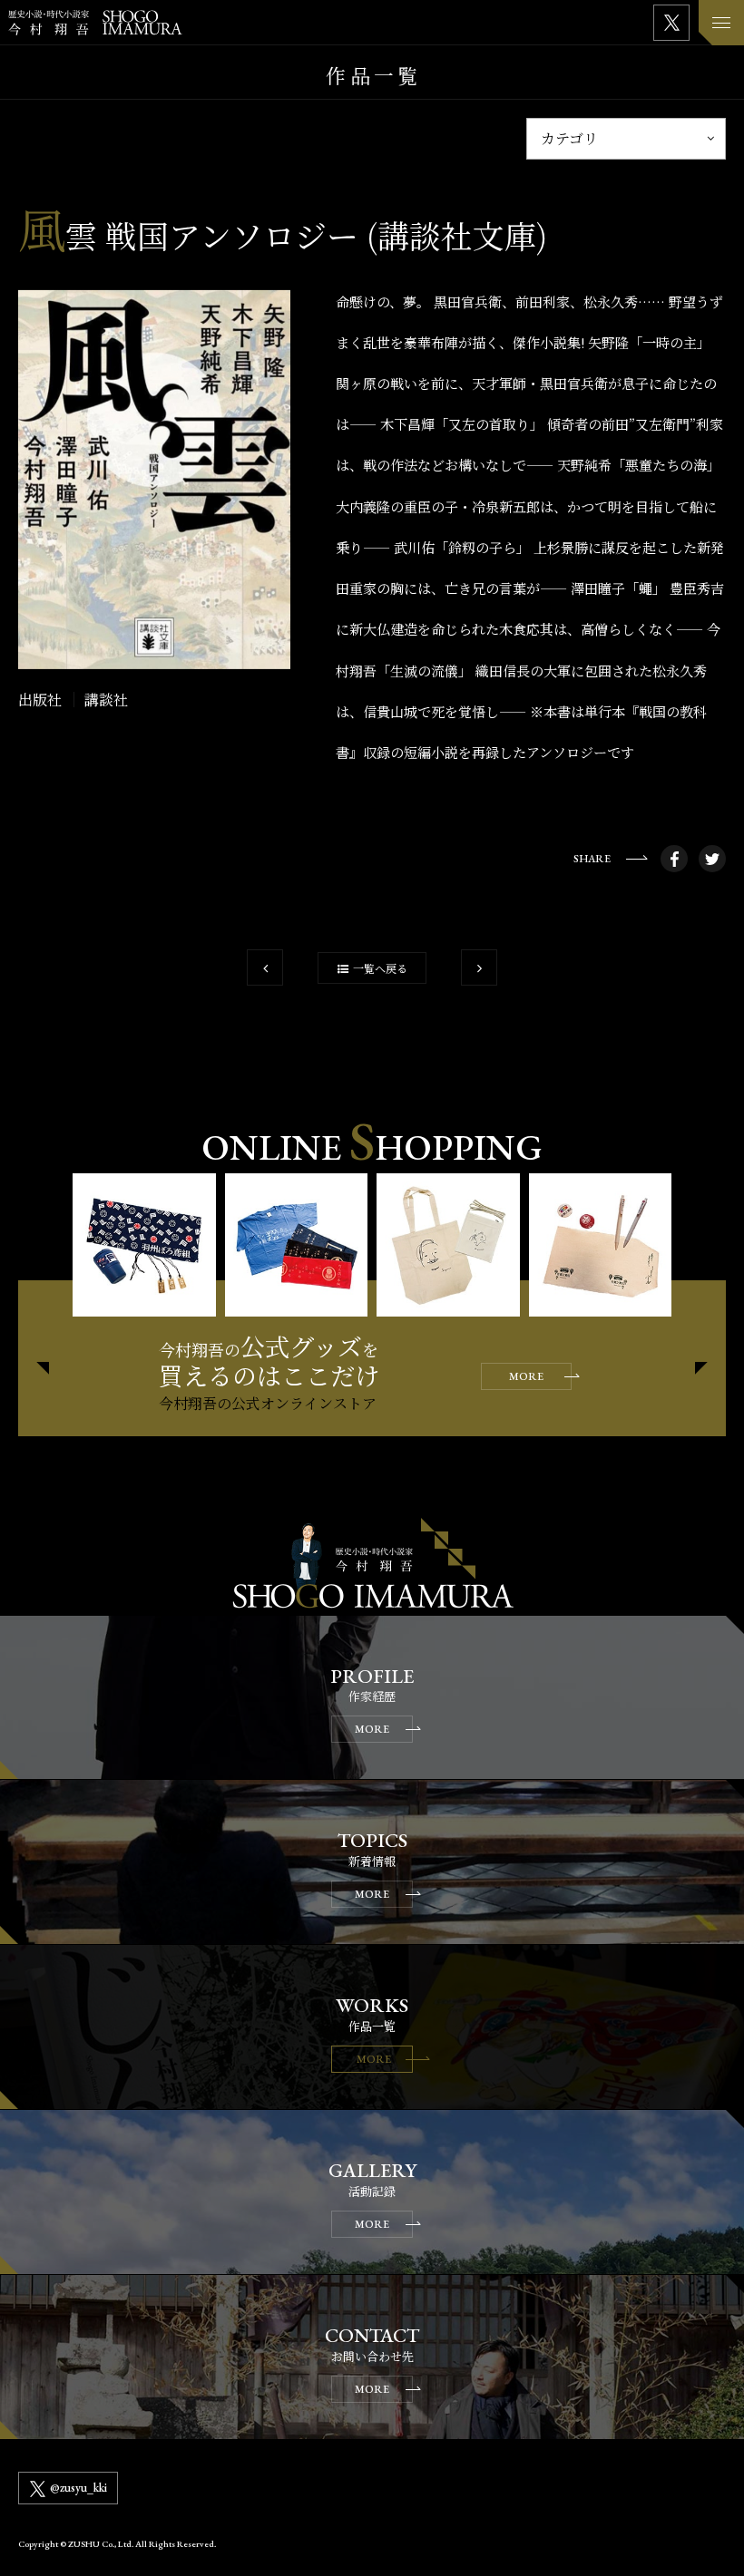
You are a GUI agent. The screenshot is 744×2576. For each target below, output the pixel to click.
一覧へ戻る (380, 968)
